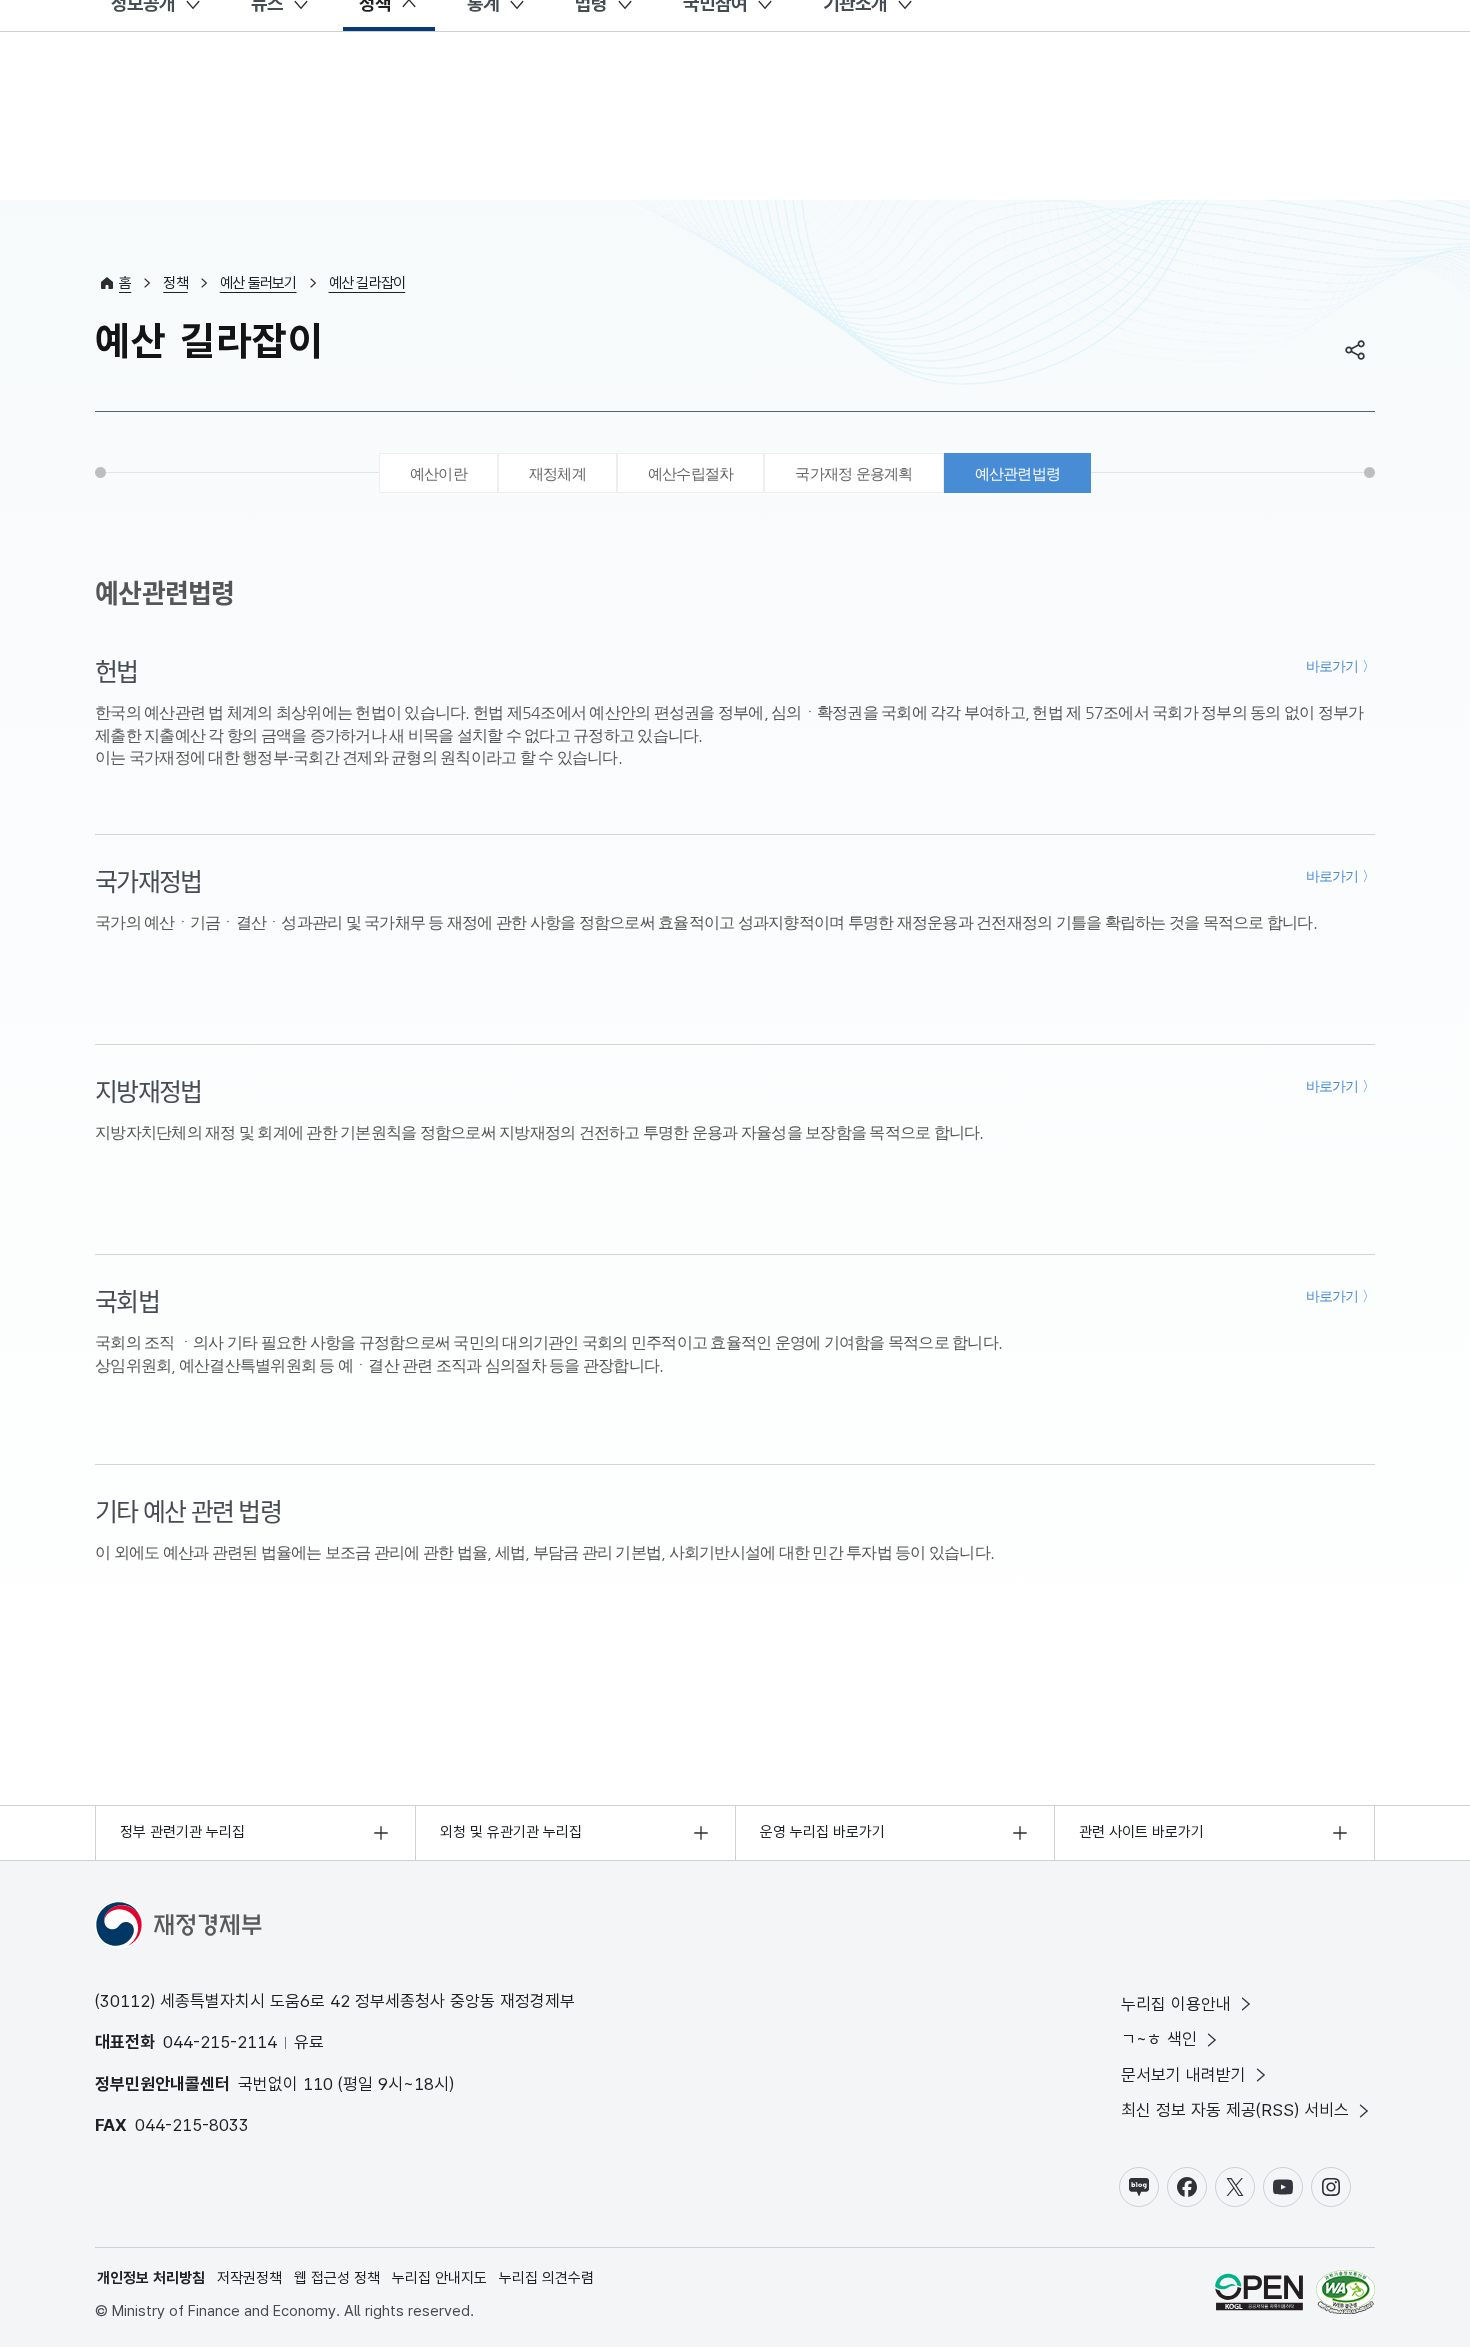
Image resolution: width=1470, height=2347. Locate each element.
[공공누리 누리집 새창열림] (1259, 2295)
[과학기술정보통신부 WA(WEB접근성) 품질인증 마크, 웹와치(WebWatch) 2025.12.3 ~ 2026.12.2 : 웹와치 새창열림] (1345, 2295)
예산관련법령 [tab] (1018, 473)
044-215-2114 (220, 2042)
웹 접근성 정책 (337, 2278)
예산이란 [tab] (438, 473)
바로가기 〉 (1341, 666)
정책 (175, 283)
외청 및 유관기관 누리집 (511, 1832)
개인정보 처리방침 (151, 2278)
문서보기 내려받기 (1183, 2075)
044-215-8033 (192, 2125)
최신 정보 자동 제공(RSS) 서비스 (1235, 2110)
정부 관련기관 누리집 (182, 1832)
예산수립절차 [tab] (691, 473)
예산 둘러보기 (258, 283)
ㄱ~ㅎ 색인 (1159, 2039)
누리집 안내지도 (439, 2278)
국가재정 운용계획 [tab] (853, 473)
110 (318, 2084)
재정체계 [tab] (557, 473)
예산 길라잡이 (367, 283)
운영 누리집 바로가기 (822, 1832)
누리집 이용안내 (1176, 2004)
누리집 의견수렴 (546, 2278)
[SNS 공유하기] (1355, 350)
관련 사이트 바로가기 (1141, 1832)
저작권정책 (249, 2278)
